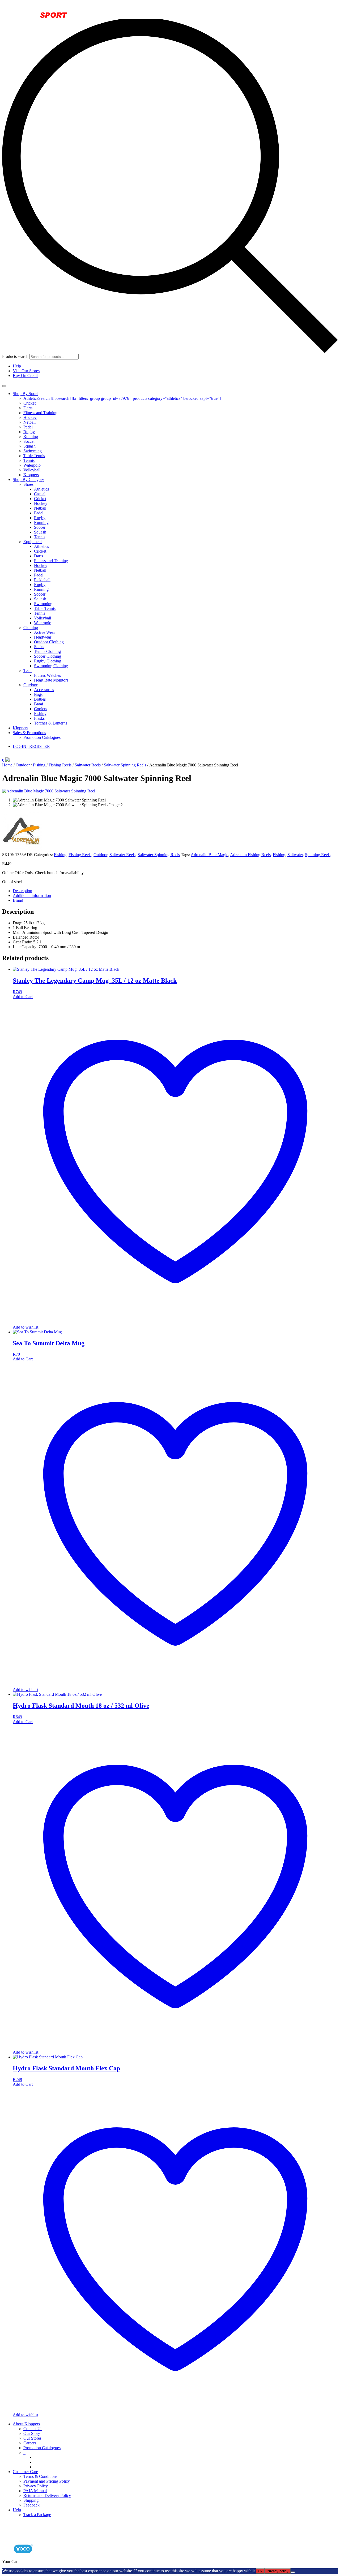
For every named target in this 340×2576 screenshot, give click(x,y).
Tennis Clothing (47, 651)
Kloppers (31, 475)
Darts (28, 408)
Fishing (40, 714)
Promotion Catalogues (42, 737)
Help (17, 366)
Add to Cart (23, 997)
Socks (39, 647)
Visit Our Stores (26, 371)
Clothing (31, 628)
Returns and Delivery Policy (47, 2495)
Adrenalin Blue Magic (209, 855)
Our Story (32, 2433)
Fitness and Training (40, 413)
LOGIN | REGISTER (31, 746)
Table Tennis (34, 456)
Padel (28, 427)
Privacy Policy (36, 2486)
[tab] (175, 891)
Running (31, 437)
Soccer (29, 441)
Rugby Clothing (48, 661)
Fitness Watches (47, 675)
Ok (260, 2571)
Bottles (40, 699)
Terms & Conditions (40, 2476)
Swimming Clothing (51, 666)
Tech (27, 671)
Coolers (41, 709)
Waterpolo (32, 465)
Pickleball (42, 580)
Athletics (41, 489)
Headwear (43, 637)
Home (7, 765)
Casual (40, 494)
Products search (16, 356)
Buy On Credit (25, 376)
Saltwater (295, 855)
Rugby (29, 432)
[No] (293, 2572)
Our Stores (32, 2438)
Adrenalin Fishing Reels (250, 855)
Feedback (31, 2505)
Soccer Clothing (48, 656)
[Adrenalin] (22, 850)
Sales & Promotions (29, 733)
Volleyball (32, 470)
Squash (29, 446)
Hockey (30, 417)
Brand (18, 900)
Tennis (29, 460)
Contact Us (33, 2429)
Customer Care (25, 2472)
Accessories (44, 690)
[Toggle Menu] (4, 386)
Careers (30, 2443)
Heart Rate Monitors (51, 680)
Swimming (33, 451)
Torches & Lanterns (51, 723)
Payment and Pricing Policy (47, 2481)
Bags (38, 694)
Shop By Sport (25, 394)
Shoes (28, 484)
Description (22, 891)
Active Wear (44, 632)
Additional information (32, 895)
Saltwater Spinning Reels (125, 765)
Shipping (31, 2500)
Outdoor (30, 685)
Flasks (39, 718)
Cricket (29, 403)
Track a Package (37, 2515)
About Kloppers (26, 2424)
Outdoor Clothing (49, 642)
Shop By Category (28, 480)
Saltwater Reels (88, 765)
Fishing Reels (60, 765)
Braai (39, 704)
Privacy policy (278, 2571)
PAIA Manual (35, 2491)
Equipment (33, 542)
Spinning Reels (318, 855)
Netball (29, 422)
